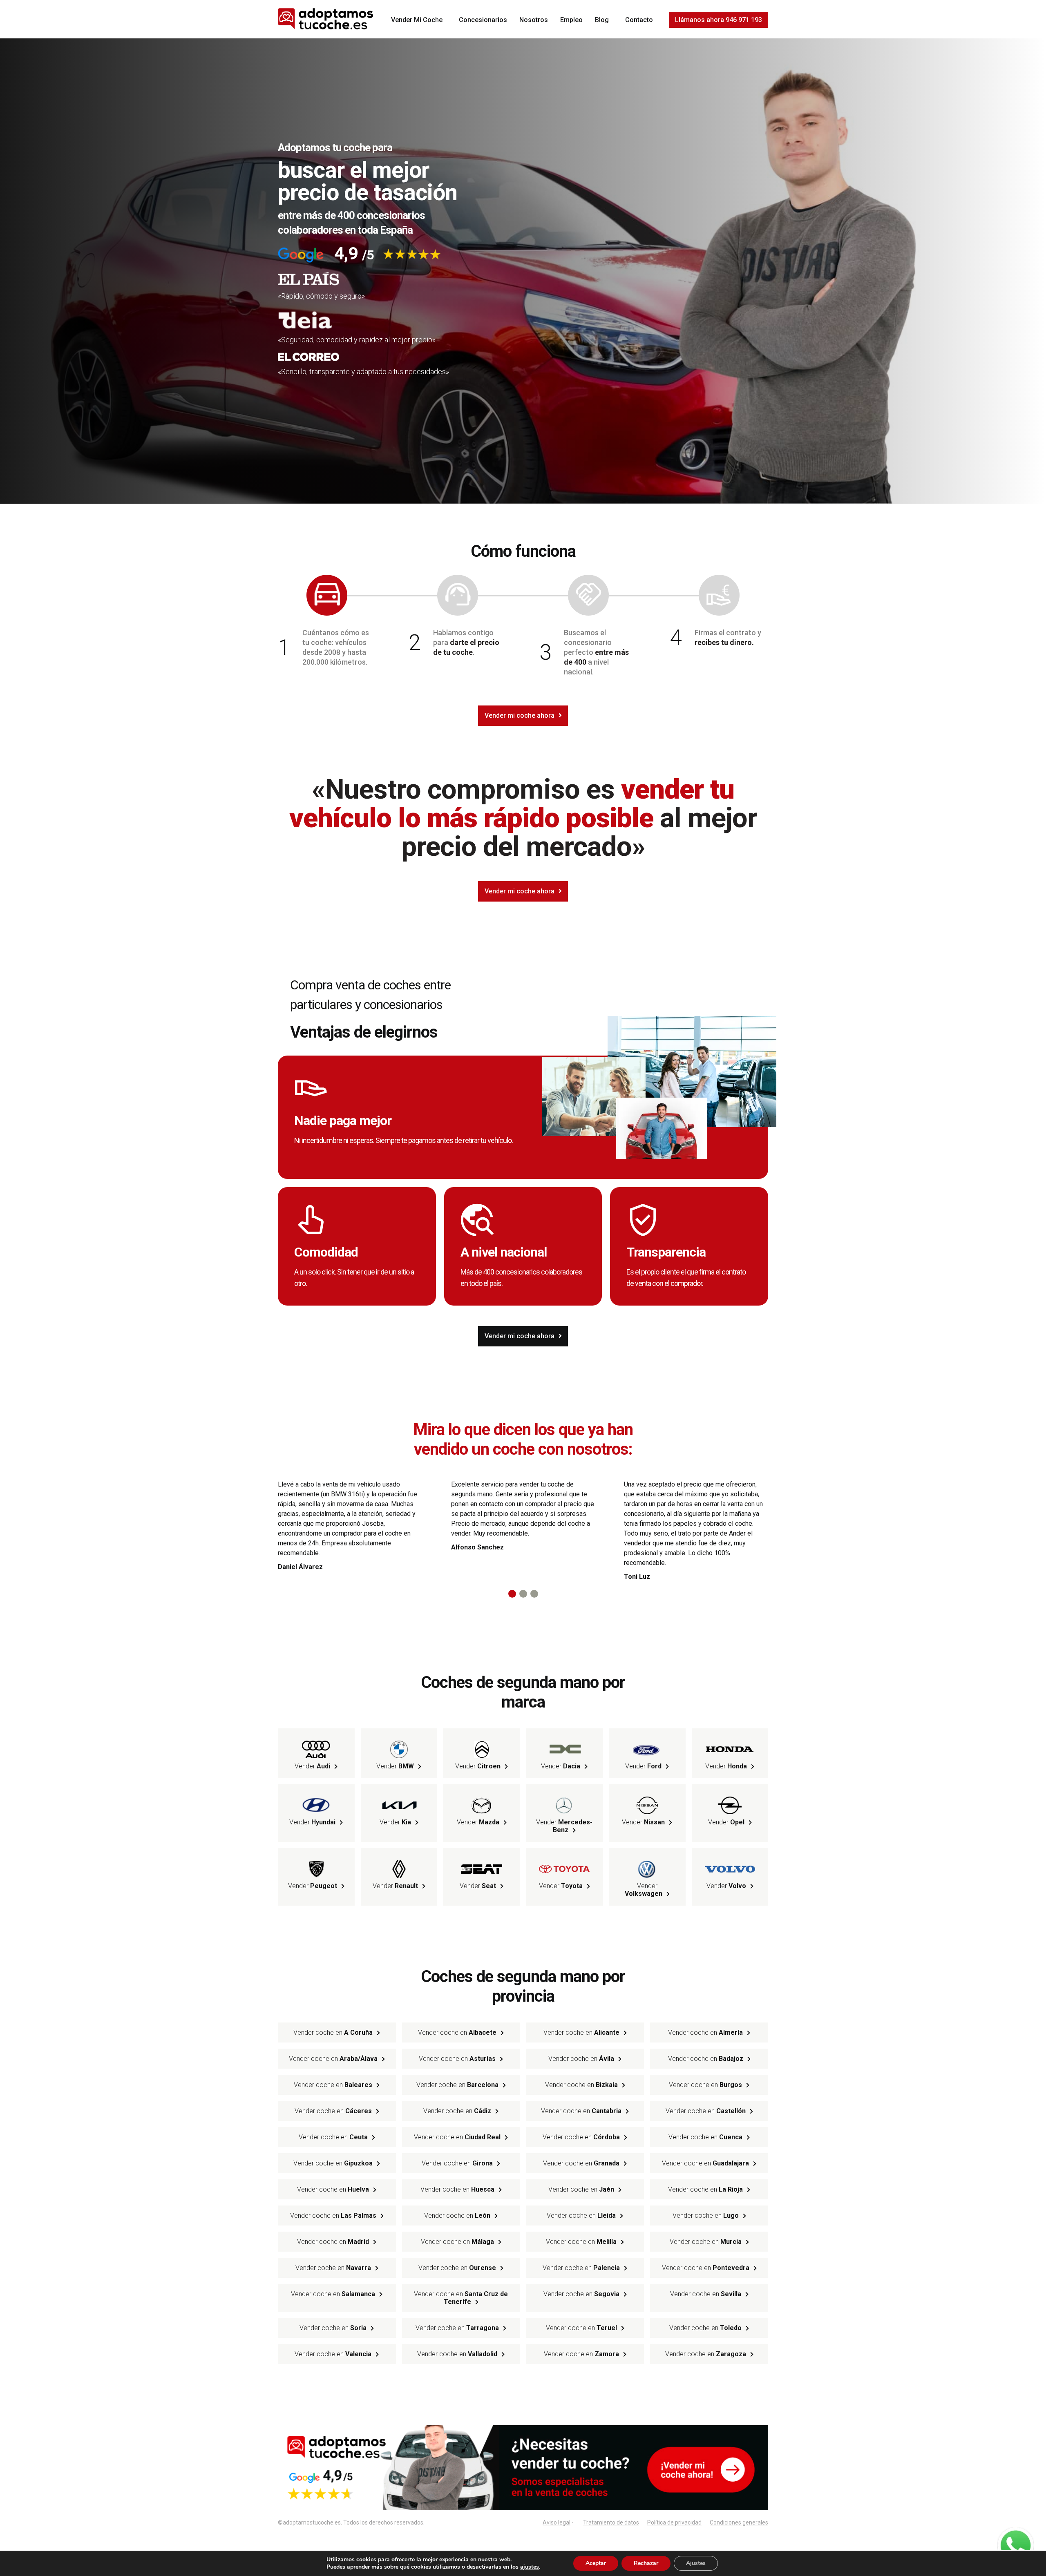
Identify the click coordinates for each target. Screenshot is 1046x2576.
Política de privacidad (674, 2522)
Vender (312, 1766)
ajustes (530, 2567)
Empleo (571, 20)
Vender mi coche (417, 20)
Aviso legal (557, 2522)
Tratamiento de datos (611, 2522)
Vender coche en (333, 2032)
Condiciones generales (739, 2522)
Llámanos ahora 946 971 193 (719, 20)
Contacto (639, 20)
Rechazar (646, 2563)
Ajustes (696, 2563)
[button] (512, 1594)
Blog (602, 20)
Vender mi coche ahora (520, 715)
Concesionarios (483, 20)
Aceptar (596, 2563)
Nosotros (534, 20)
